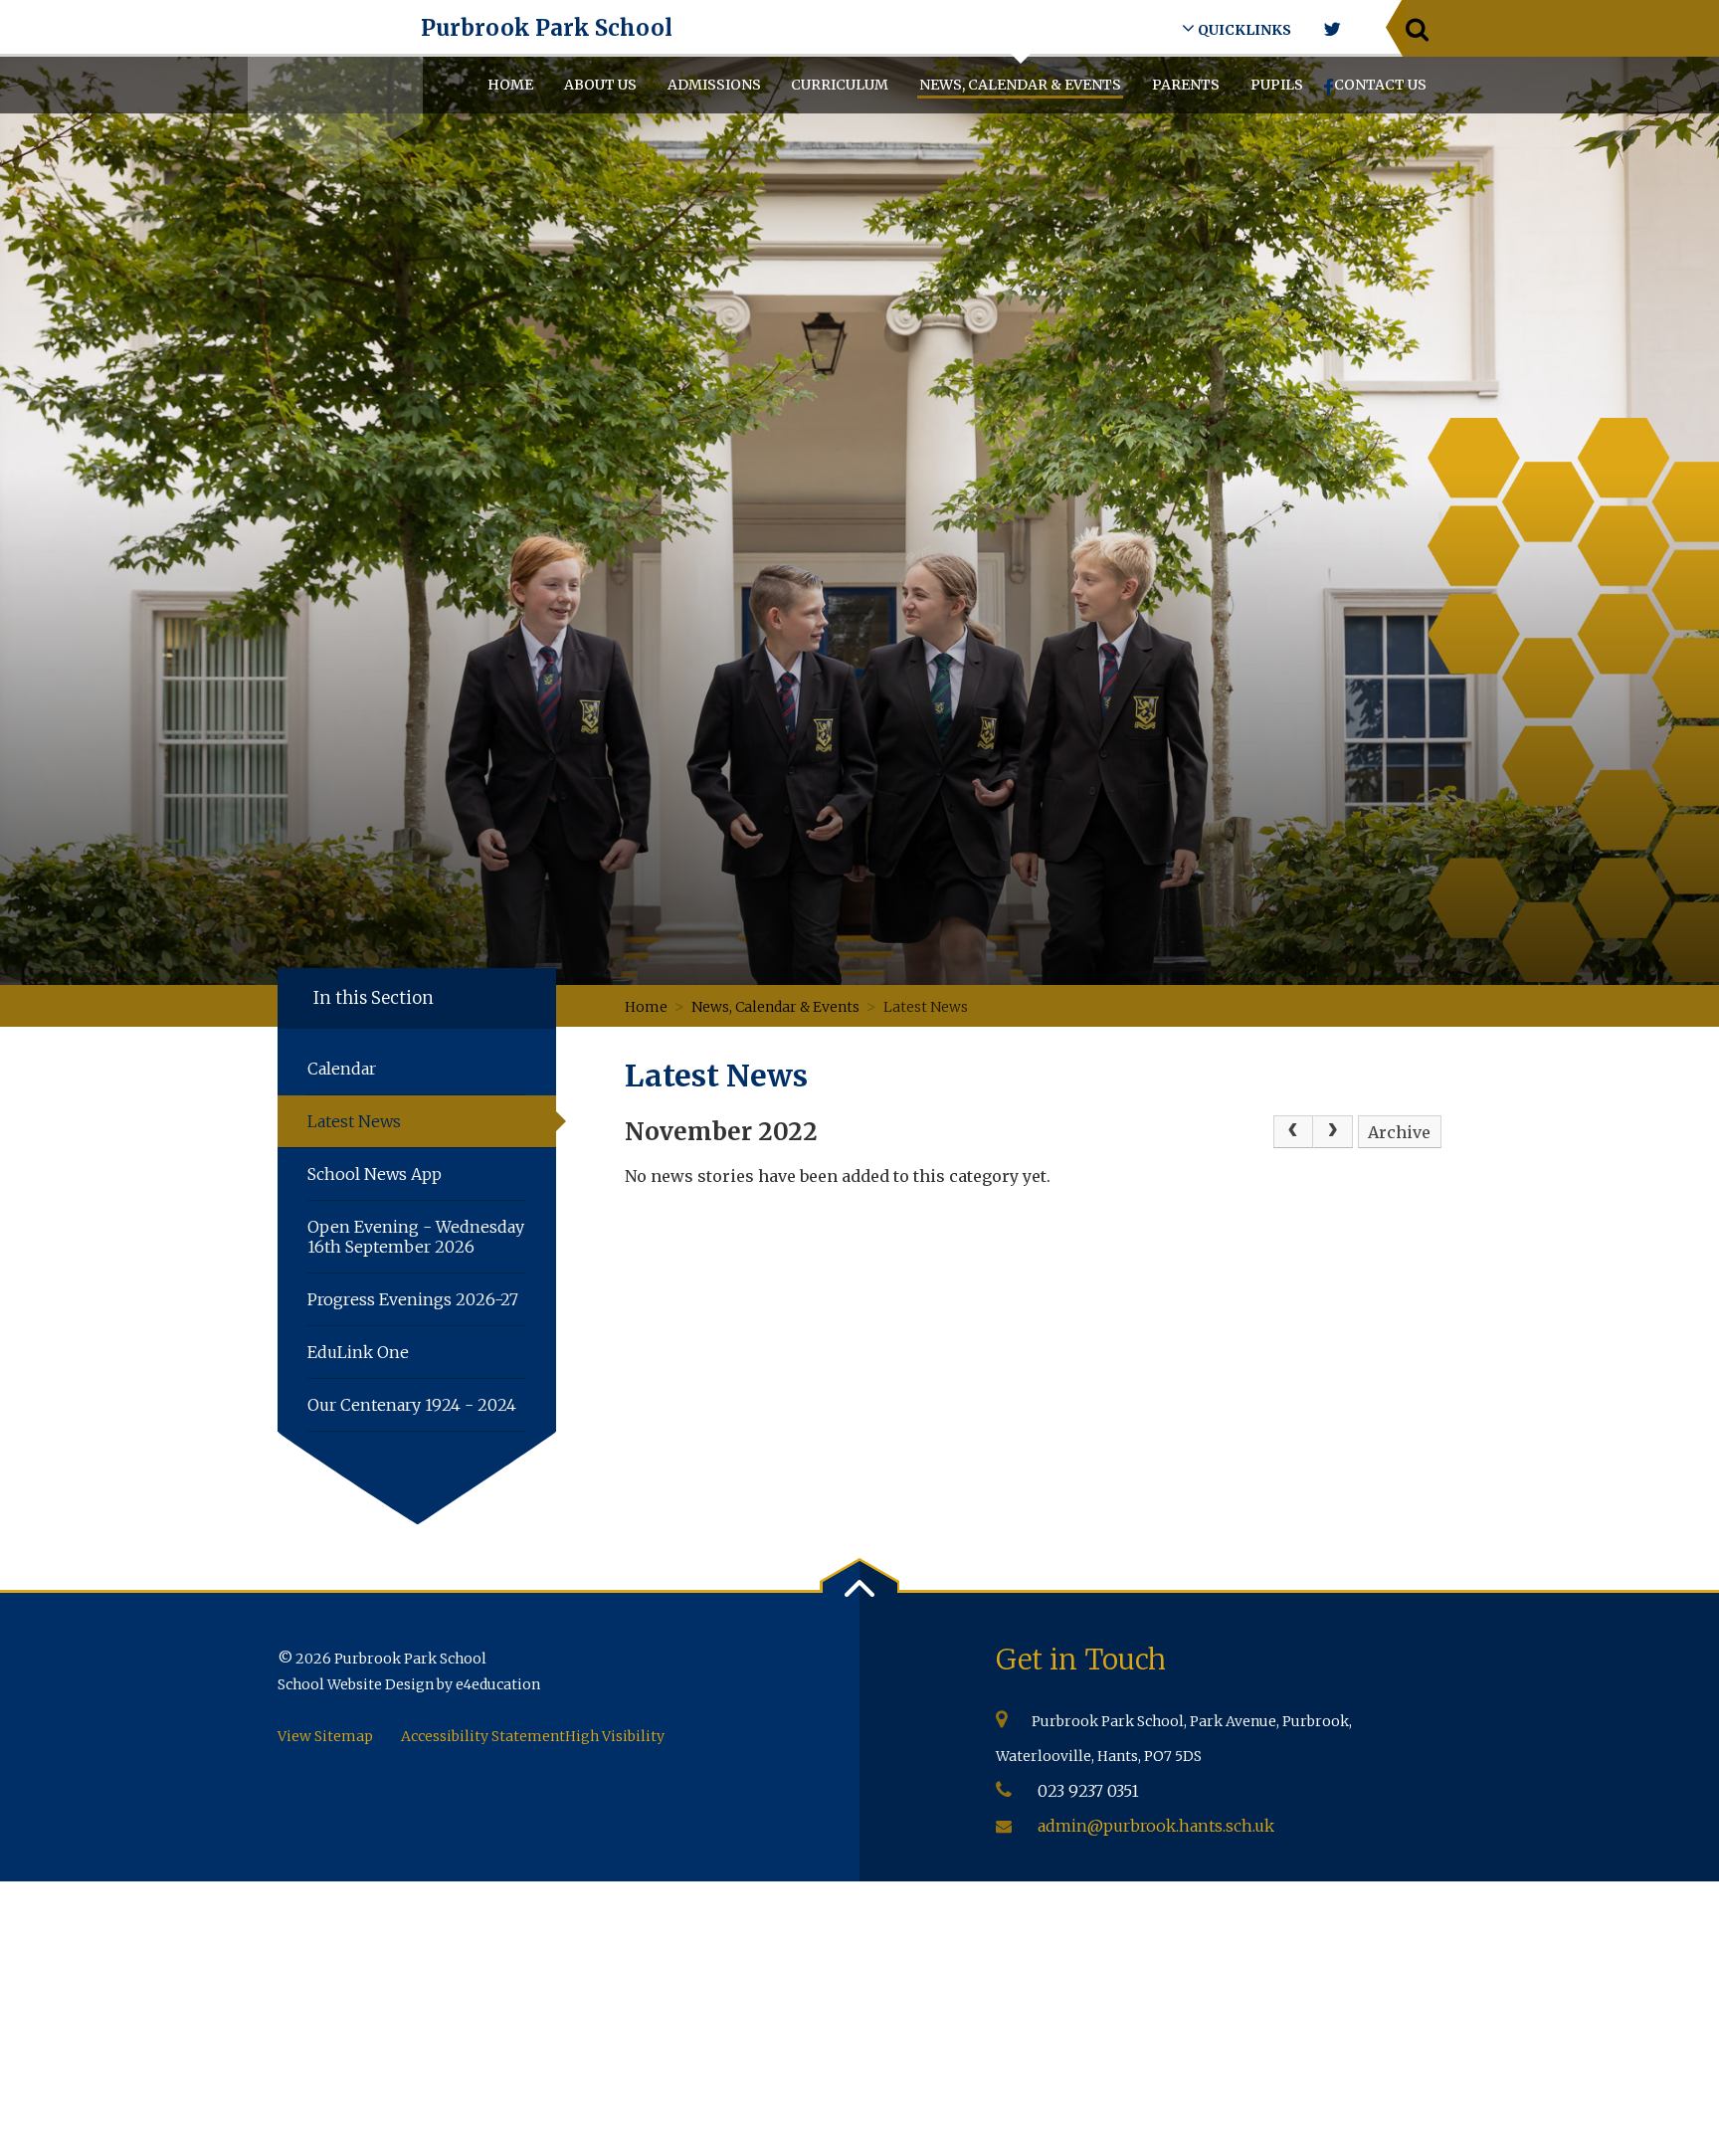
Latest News (927, 1007)
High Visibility (615, 1736)
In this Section (374, 998)
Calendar (342, 1069)
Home (646, 1007)
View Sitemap (325, 1736)
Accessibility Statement (483, 1736)
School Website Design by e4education (409, 1684)
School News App (375, 1174)
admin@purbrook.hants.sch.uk (1156, 1826)
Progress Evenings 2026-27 (413, 1299)
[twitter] (1332, 29)
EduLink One (358, 1352)
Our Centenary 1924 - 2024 (412, 1405)
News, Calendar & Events (775, 1007)
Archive (1399, 1132)
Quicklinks (1243, 30)
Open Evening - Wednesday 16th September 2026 (416, 1237)
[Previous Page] (1293, 1132)
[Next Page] (1333, 1132)
